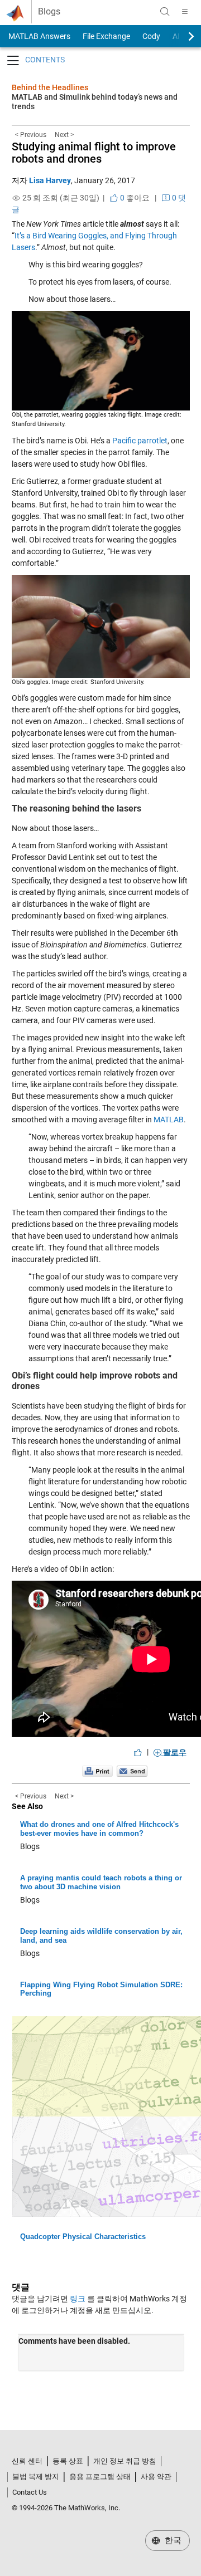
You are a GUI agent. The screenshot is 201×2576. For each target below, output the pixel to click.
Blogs (49, 12)
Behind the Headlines (50, 87)
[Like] (138, 1752)
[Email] (132, 1771)
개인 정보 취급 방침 (125, 2461)
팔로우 (174, 1752)
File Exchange (106, 36)
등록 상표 (68, 2461)
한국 (172, 2540)
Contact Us (30, 2492)
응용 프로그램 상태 (100, 2477)
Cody (151, 36)
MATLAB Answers (39, 36)
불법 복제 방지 (36, 2477)
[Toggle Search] (165, 12)
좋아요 (134, 198)
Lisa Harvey (50, 180)
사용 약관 (156, 2477)
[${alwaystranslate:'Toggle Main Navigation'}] (185, 12)
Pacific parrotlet (140, 441)
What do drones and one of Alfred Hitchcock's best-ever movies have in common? (99, 1829)
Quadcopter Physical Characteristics (83, 2237)
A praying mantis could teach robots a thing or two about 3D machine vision (101, 1882)
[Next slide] (181, 36)
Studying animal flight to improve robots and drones (94, 153)
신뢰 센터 (27, 2461)
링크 (78, 2299)
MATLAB (169, 1120)
